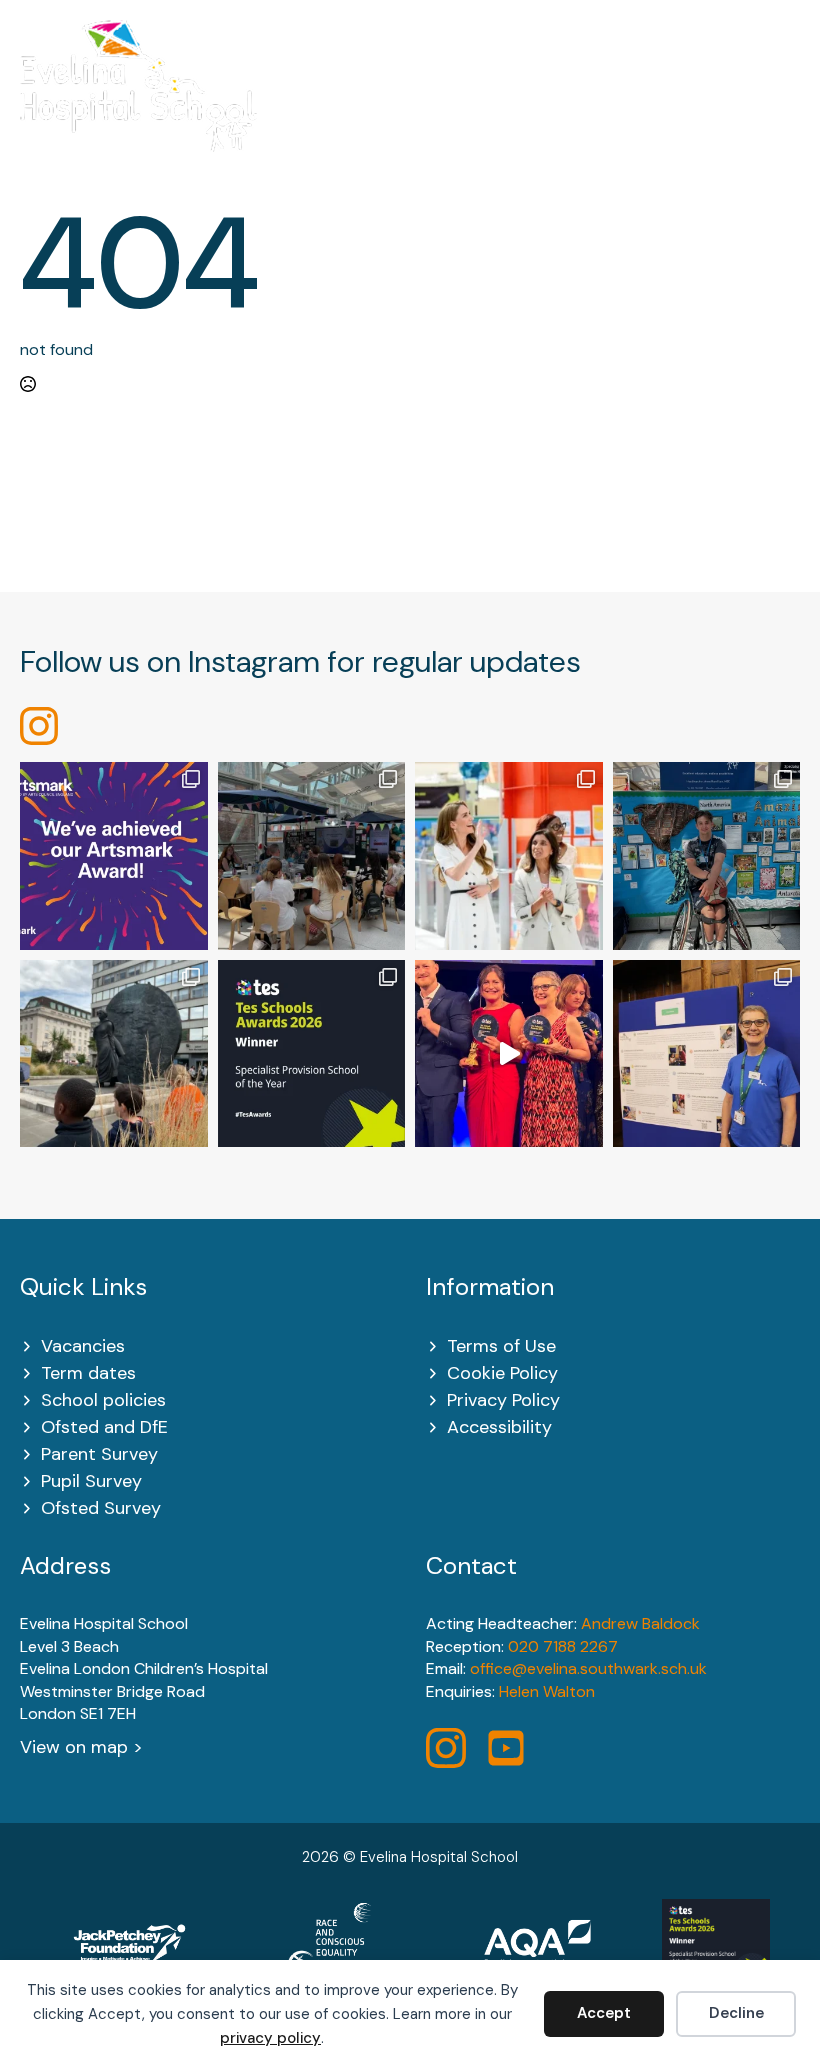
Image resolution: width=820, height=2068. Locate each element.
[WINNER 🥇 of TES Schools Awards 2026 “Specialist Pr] (509, 1054)
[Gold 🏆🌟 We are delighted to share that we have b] (114, 856)
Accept (604, 2013)
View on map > (81, 1747)
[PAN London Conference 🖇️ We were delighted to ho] (312, 856)
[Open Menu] (789, 98)
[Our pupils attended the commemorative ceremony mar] (114, 1054)
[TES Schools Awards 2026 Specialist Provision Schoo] (312, 1054)
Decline (736, 2013)
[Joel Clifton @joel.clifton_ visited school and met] (707, 856)
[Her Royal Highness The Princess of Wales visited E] (509, 856)
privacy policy (270, 2038)
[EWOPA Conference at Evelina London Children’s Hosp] (707, 1054)
